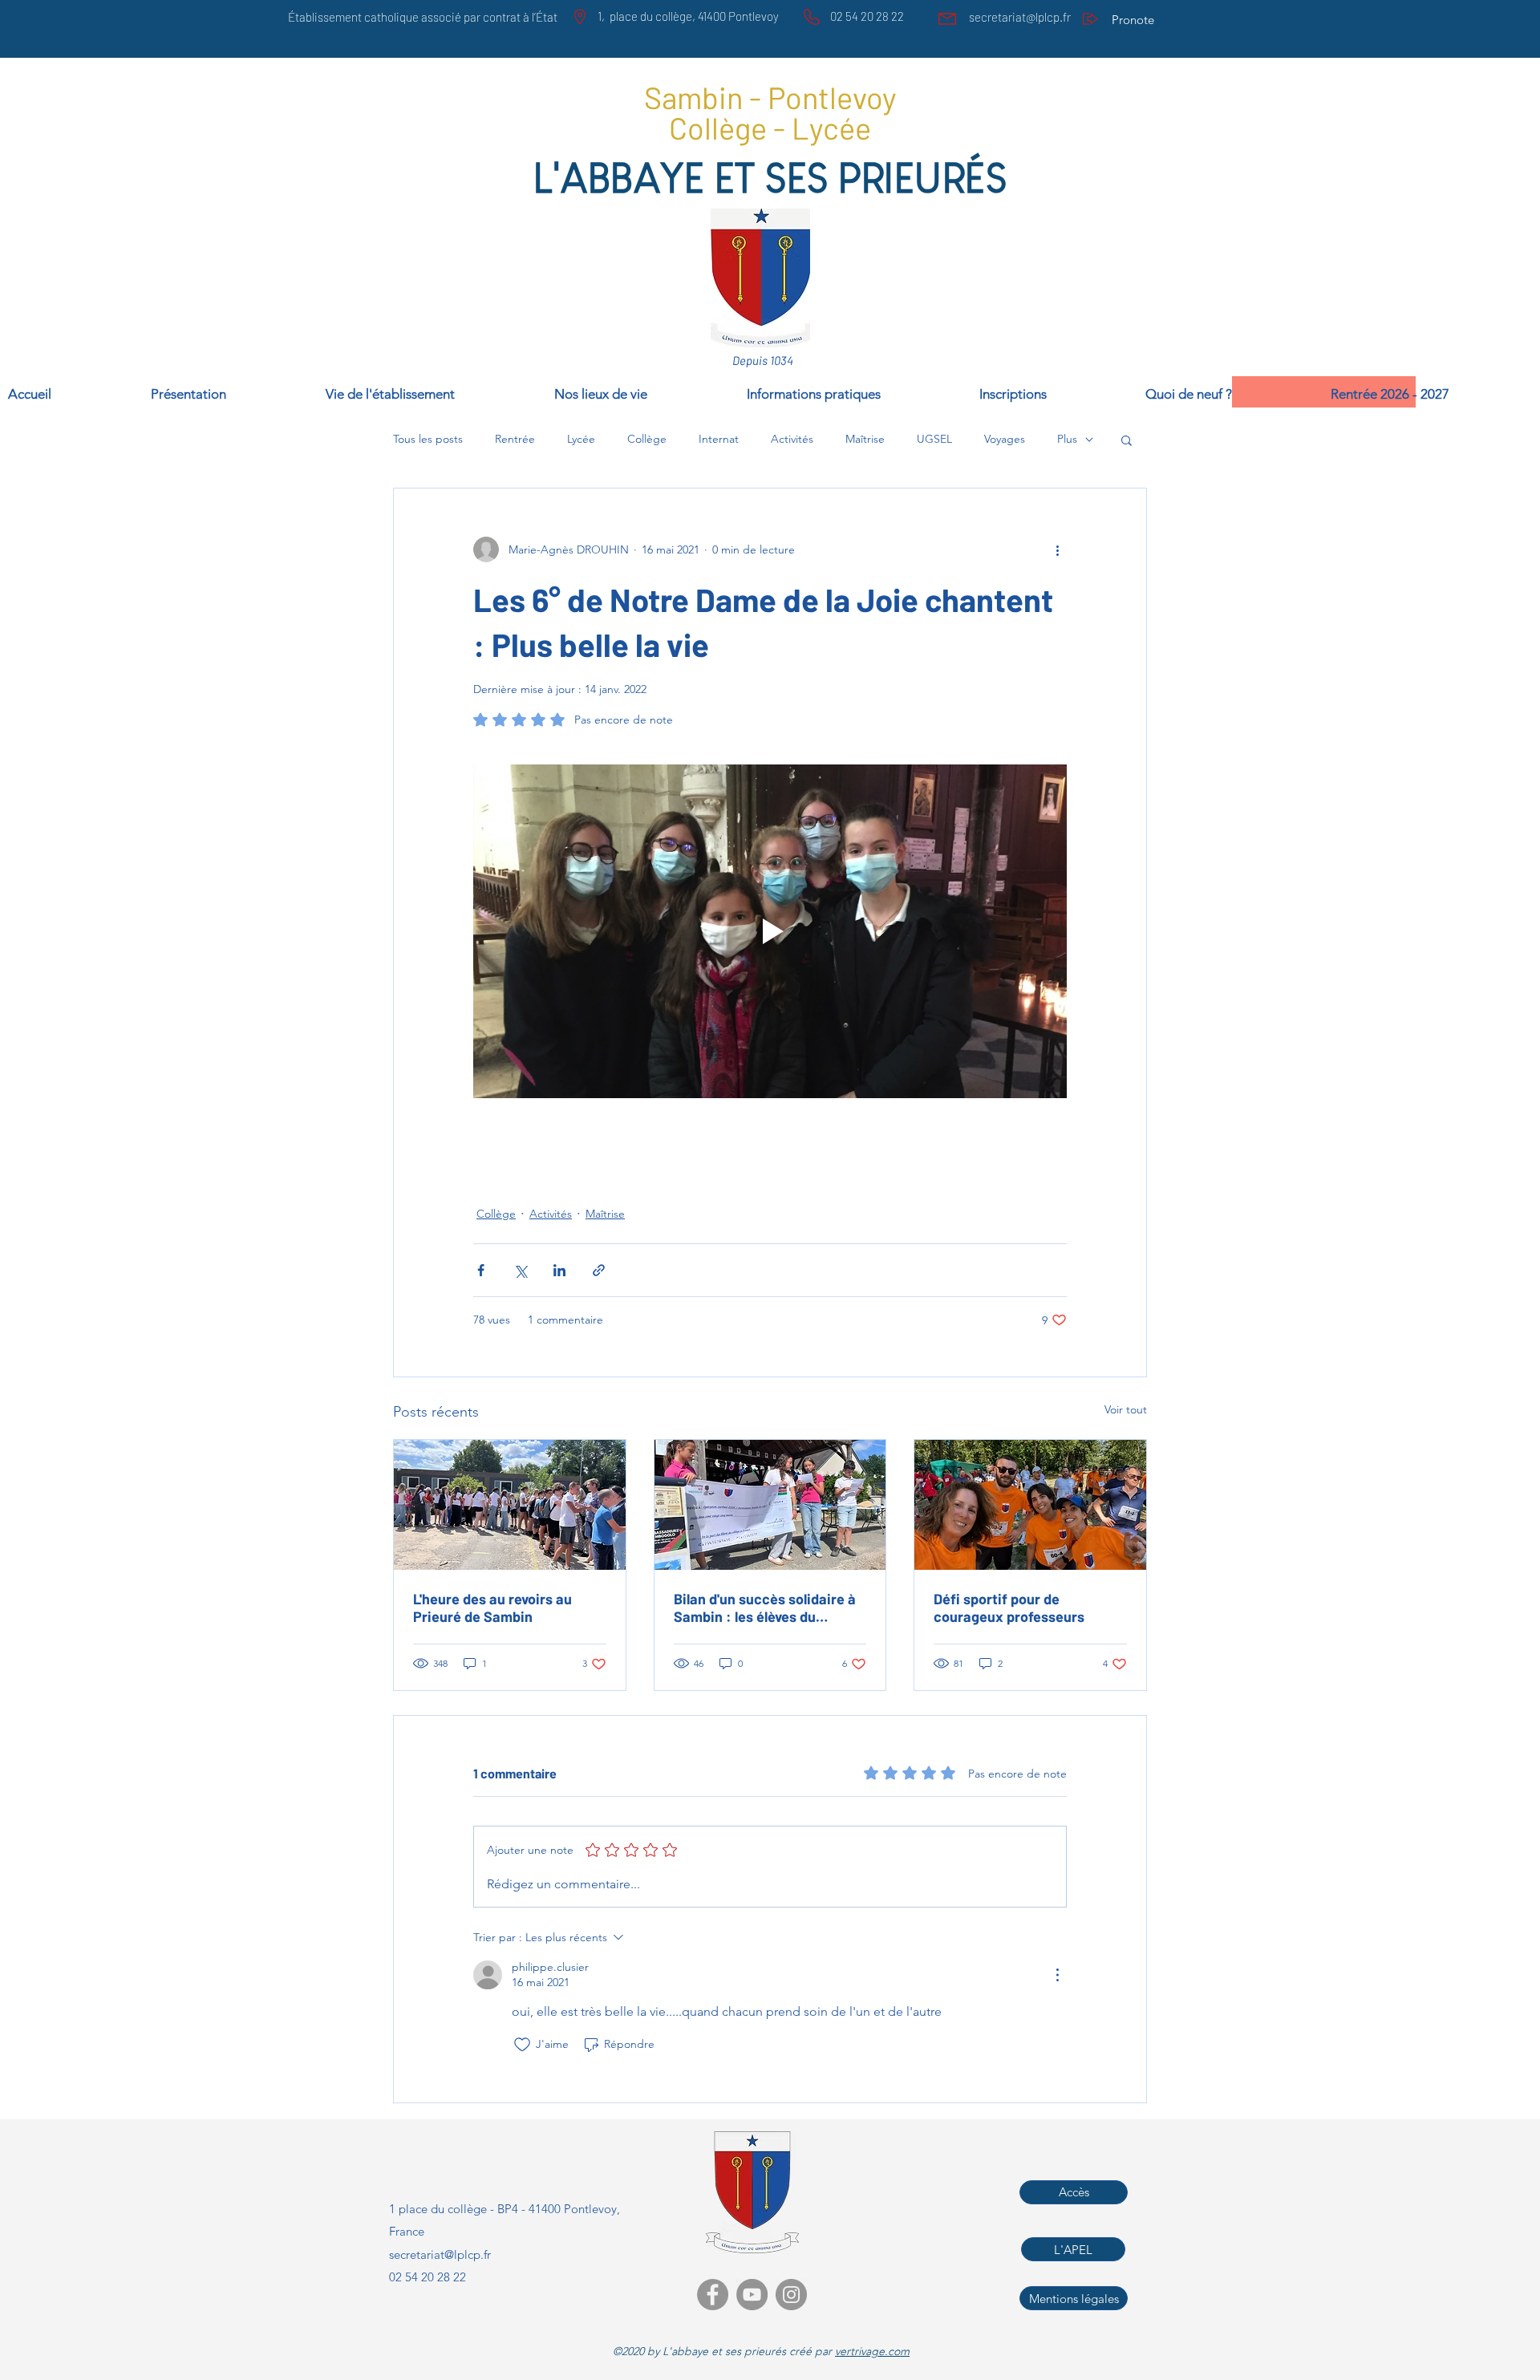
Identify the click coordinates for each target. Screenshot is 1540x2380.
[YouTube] (752, 2295)
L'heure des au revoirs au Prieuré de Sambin (492, 1608)
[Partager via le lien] (599, 1270)
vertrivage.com (872, 2351)
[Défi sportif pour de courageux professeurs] (1030, 1505)
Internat (719, 439)
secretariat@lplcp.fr (1020, 17)
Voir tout (1126, 1409)
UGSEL (934, 439)
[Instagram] (791, 2295)
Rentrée (515, 439)
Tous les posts (428, 439)
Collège (647, 439)
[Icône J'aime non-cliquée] (522, 2045)
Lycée (581, 439)
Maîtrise (865, 439)
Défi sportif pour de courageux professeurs (1009, 1608)
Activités (792, 439)
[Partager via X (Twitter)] (520, 1270)
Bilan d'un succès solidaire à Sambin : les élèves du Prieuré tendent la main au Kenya (765, 1608)
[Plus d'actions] (1057, 549)
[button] (1431, 392)
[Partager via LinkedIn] (559, 1270)
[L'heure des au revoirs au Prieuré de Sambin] (510, 1505)
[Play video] (770, 931)
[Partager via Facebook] (481, 1270)
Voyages (1005, 439)
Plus (1067, 439)
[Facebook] (713, 2295)
